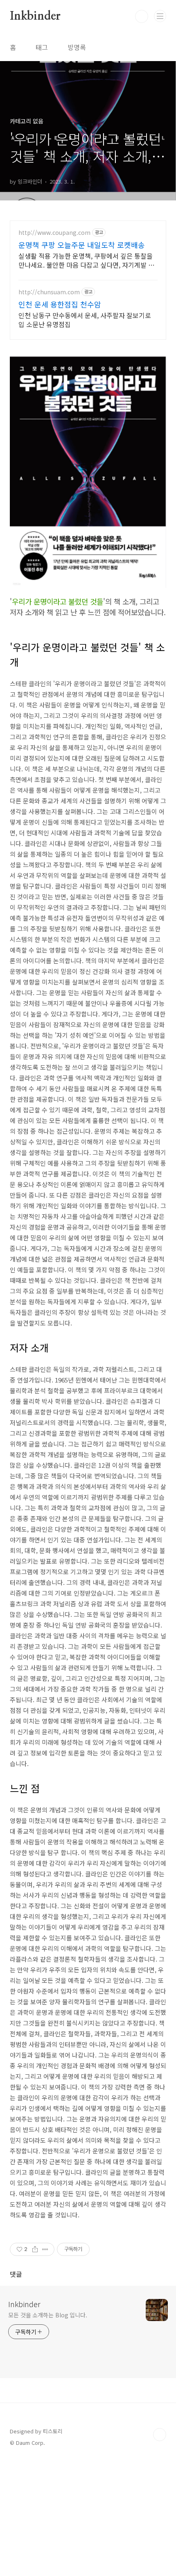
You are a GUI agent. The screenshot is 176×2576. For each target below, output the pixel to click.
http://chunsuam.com (49, 292)
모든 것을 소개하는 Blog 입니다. (48, 2315)
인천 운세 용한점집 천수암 (60, 304)
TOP (160, 2435)
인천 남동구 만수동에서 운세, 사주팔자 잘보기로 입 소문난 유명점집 (85, 319)
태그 (42, 47)
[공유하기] (35, 2249)
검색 (142, 16)
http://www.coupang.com (54, 233)
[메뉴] (160, 16)
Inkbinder (35, 16)
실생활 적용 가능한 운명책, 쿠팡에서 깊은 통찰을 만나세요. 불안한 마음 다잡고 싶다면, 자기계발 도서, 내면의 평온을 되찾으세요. (86, 260)
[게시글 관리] (45, 2249)
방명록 (77, 47)
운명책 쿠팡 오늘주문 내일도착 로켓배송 (82, 245)
